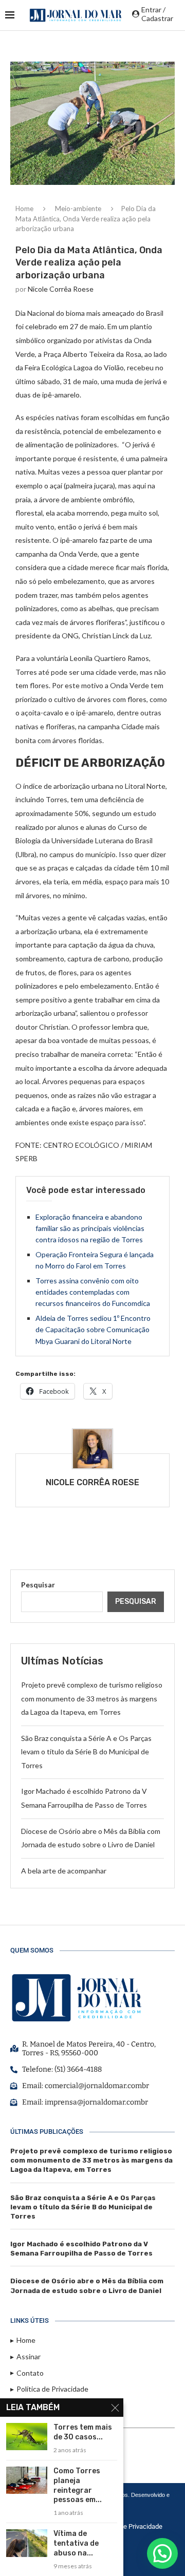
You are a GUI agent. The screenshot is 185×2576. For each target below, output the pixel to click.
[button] (162, 2553)
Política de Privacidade (129, 2526)
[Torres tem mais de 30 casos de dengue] (27, 2437)
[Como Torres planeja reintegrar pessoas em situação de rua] (27, 2480)
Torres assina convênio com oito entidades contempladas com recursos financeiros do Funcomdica (93, 1292)
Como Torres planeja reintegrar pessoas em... (78, 2486)
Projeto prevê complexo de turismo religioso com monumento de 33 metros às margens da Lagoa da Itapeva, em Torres (92, 1698)
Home (24, 209)
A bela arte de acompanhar (64, 1871)
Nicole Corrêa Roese (61, 289)
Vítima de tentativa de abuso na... (76, 2543)
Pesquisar (38, 1585)
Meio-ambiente (78, 209)
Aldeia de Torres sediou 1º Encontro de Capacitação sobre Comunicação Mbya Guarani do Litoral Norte (93, 1330)
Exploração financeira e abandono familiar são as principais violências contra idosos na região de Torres (90, 1228)
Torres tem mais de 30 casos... (83, 2432)
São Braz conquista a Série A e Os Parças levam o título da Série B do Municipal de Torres (86, 1752)
